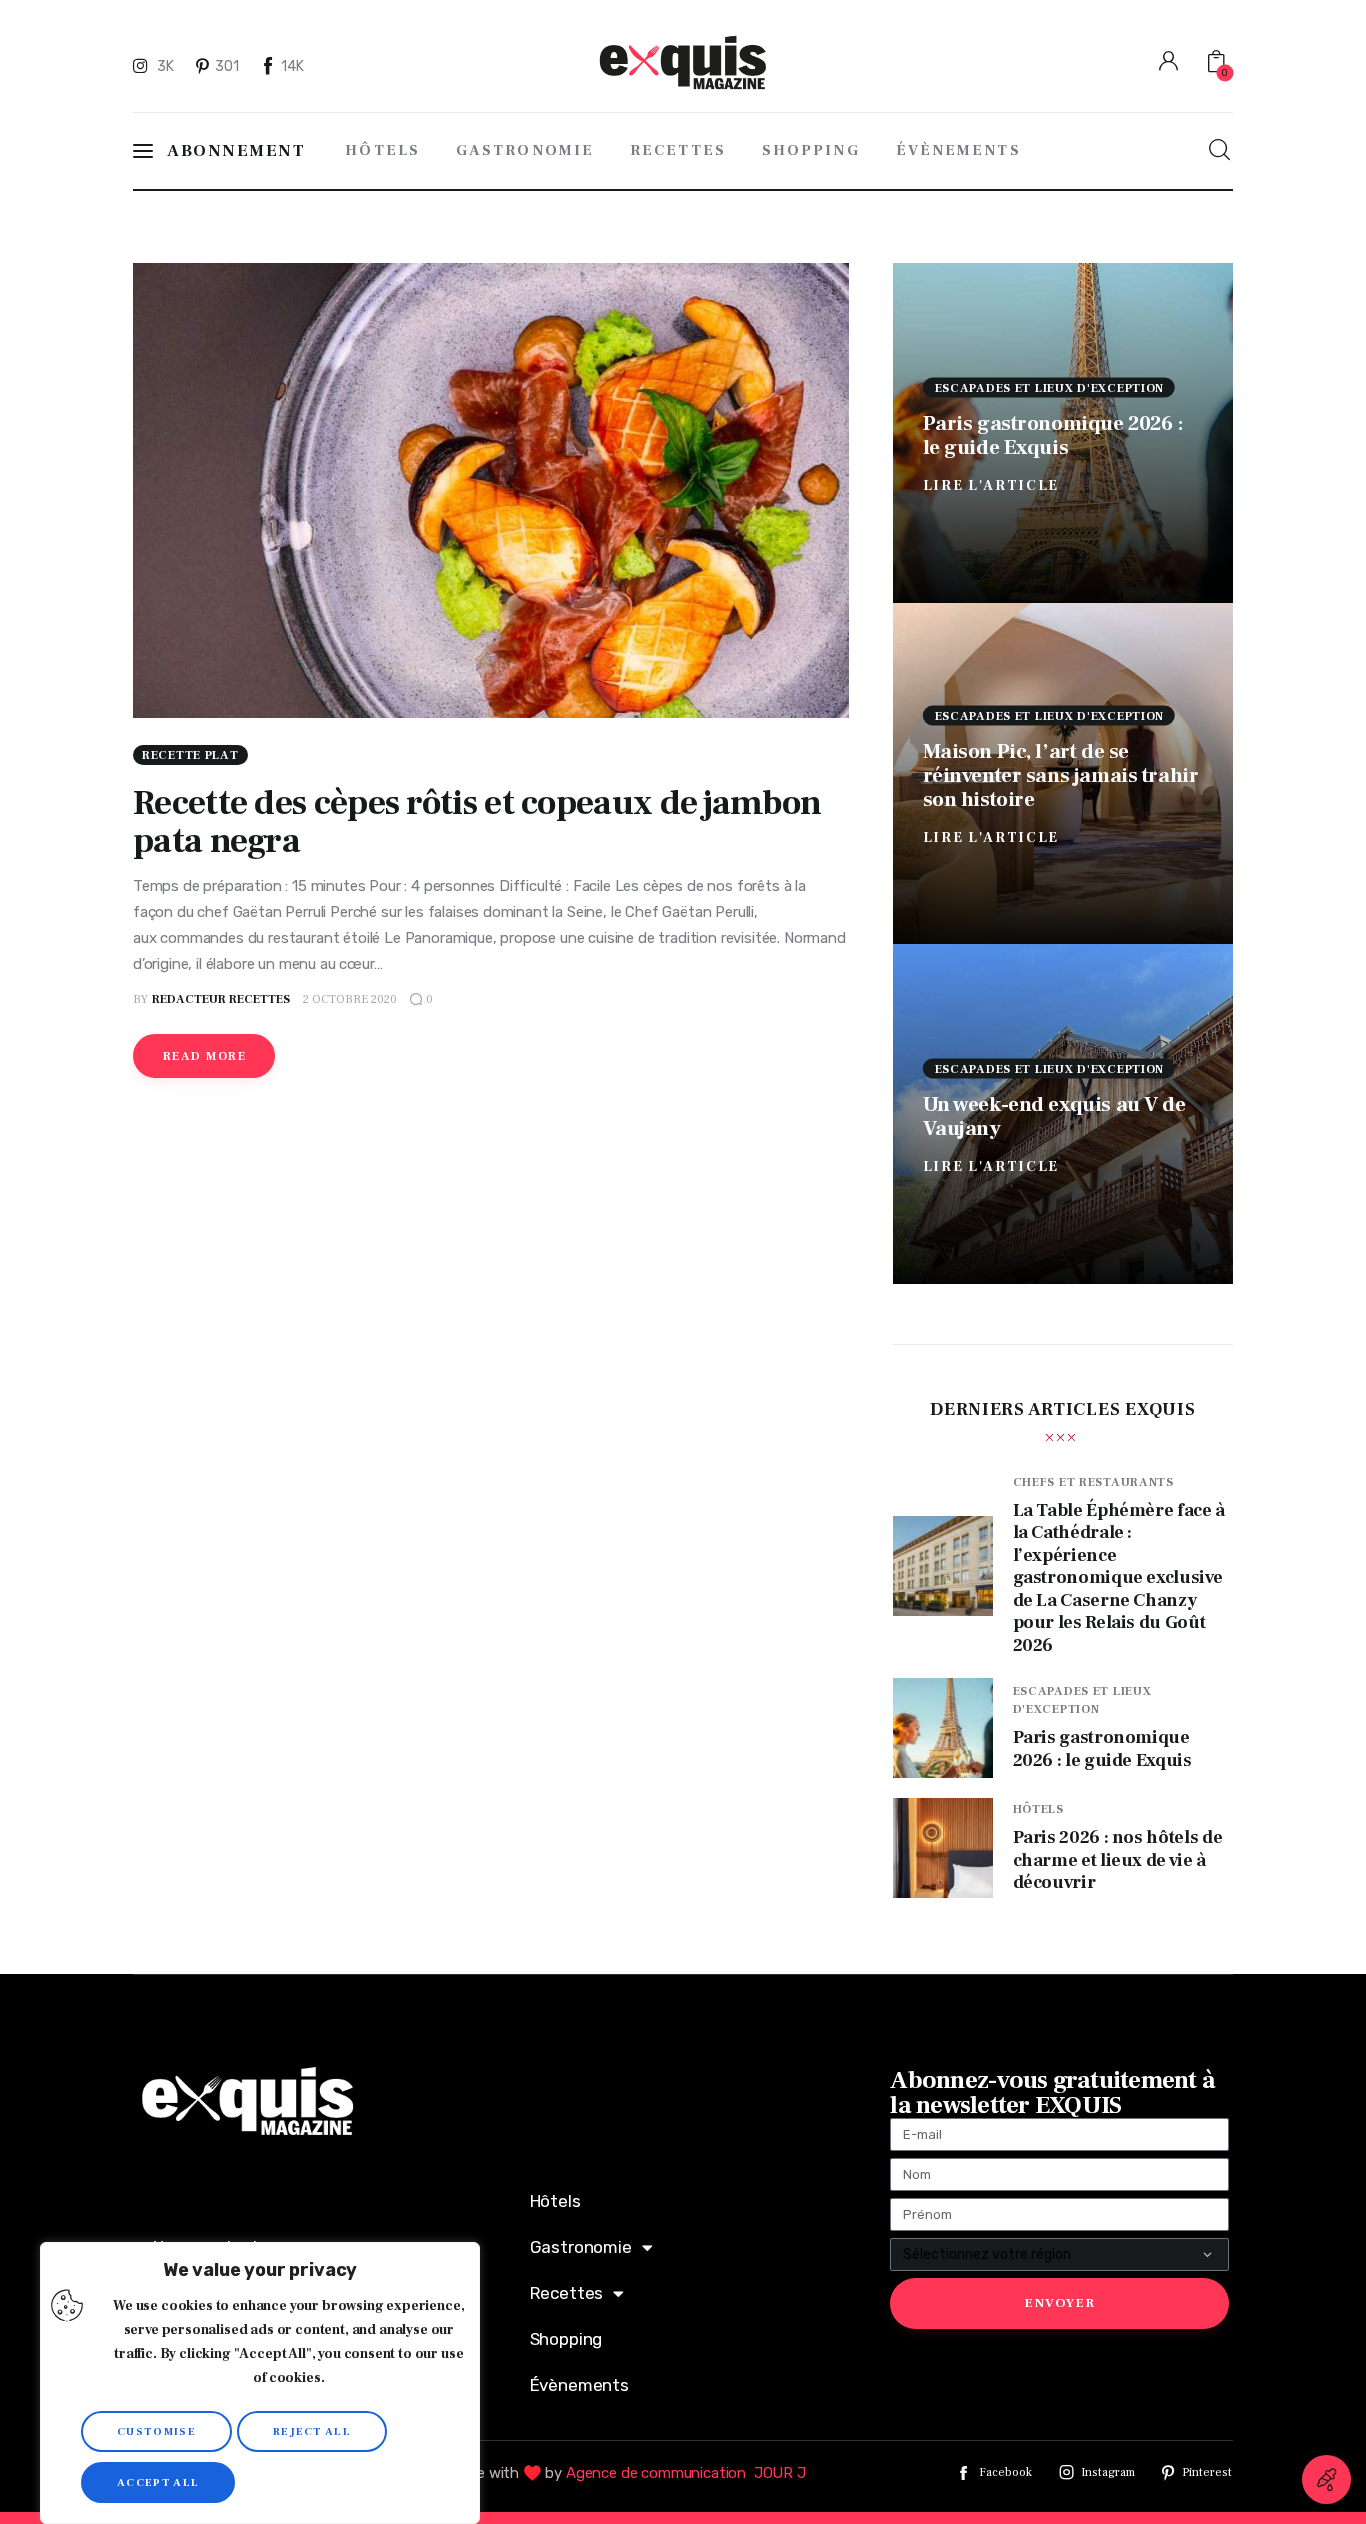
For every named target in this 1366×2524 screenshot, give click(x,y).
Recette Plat (190, 755)
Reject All (312, 2431)
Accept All (158, 2482)
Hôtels (1038, 1809)
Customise (156, 2431)
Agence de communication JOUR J (686, 2473)
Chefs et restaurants (1093, 1482)
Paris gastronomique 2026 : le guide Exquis (1053, 434)
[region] (260, 2383)
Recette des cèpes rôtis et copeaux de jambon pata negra (477, 822)
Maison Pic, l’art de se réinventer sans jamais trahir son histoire (1061, 775)
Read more (204, 1056)
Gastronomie (581, 2247)
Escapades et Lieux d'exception (1050, 387)
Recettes (567, 2293)
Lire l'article (991, 485)
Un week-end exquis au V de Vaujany (1054, 1115)
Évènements (579, 2385)
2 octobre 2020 (350, 999)
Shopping (566, 2339)
